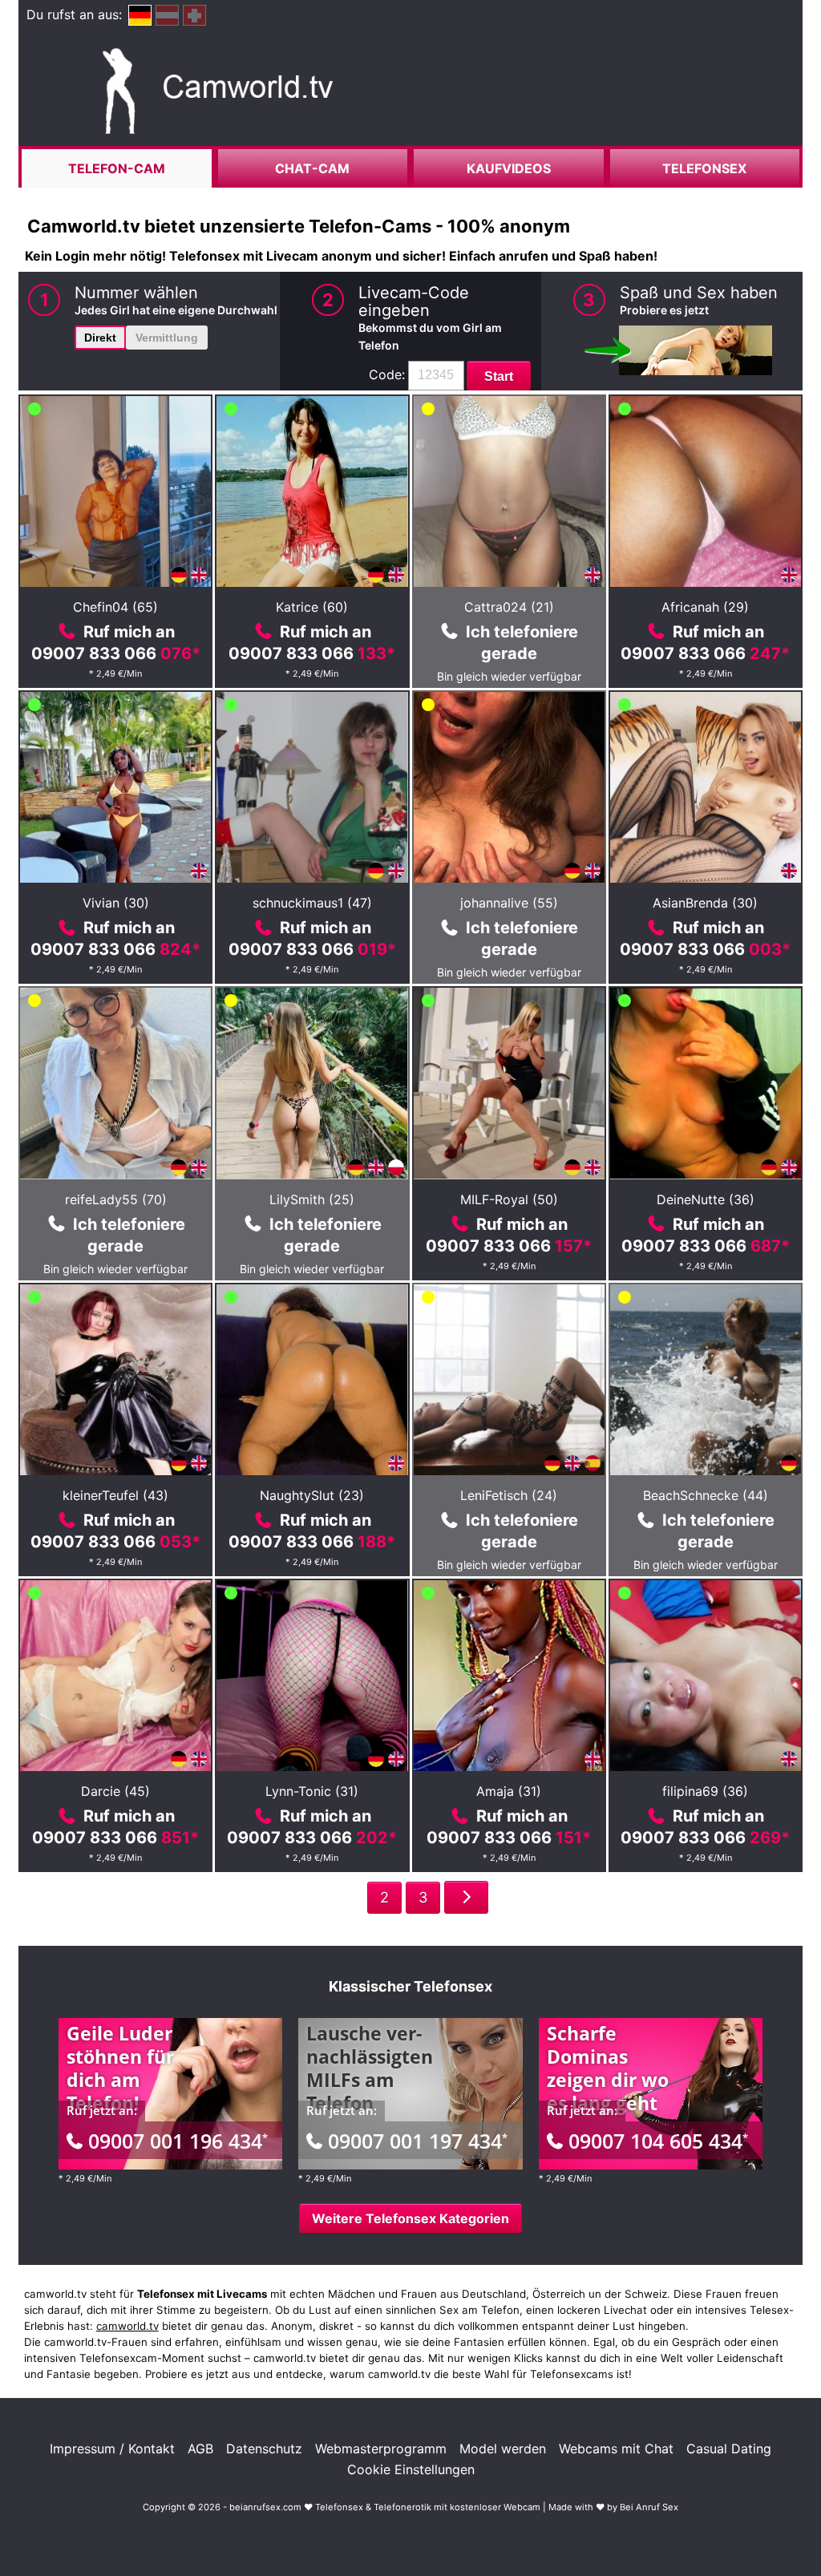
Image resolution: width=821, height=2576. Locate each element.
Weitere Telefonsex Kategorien (410, 2218)
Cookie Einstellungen (411, 2469)
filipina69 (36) (705, 1791)
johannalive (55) (509, 903)
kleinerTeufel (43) (115, 1495)
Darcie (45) (115, 1791)
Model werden (503, 2449)
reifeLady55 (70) (116, 1199)
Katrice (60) (312, 607)
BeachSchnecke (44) (706, 1495)
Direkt (100, 338)
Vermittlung (167, 338)
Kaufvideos (509, 168)
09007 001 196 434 (178, 2141)
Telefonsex (704, 168)
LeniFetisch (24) (509, 1495)
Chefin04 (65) (115, 607)
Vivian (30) (116, 903)
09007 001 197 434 (418, 2141)
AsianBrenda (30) (705, 903)
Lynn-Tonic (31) (312, 1791)
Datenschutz (264, 2449)
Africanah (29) (705, 607)
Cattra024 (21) (509, 607)
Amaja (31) (509, 1791)
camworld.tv (127, 2326)
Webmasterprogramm (381, 2449)
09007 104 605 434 (658, 2141)
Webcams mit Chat (616, 2449)
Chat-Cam (312, 168)
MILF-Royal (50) (509, 1199)
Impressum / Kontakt (112, 2449)
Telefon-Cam (117, 168)
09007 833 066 (116, 653)
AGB (200, 2449)
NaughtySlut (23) (312, 1495)
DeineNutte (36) (706, 1199)
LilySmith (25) (312, 1199)
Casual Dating (729, 2449)
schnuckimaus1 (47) (312, 903)
